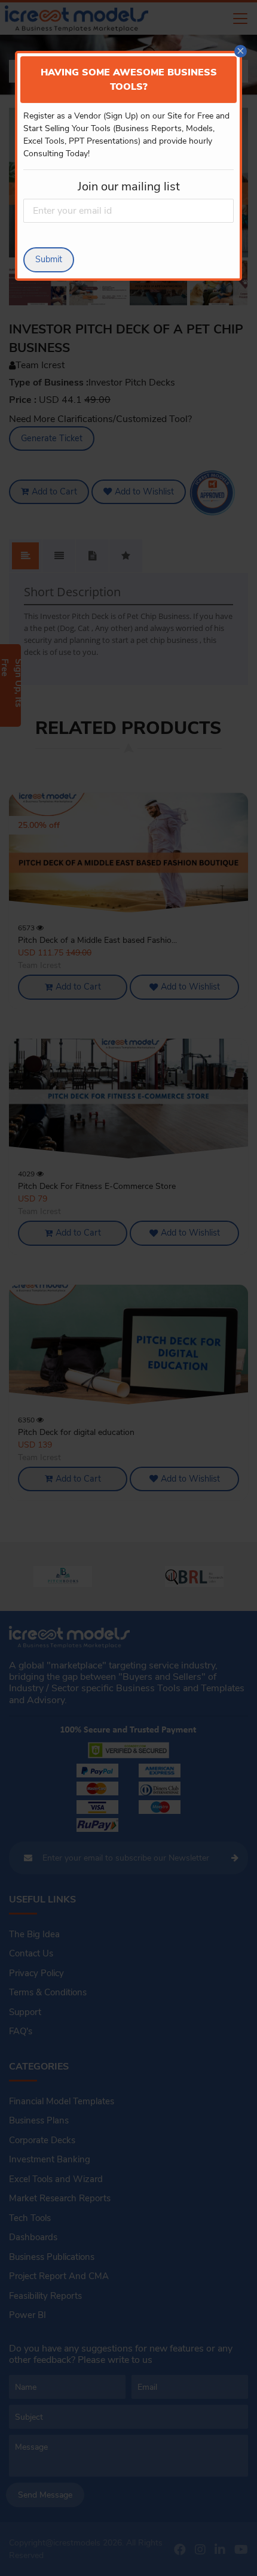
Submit (49, 259)
